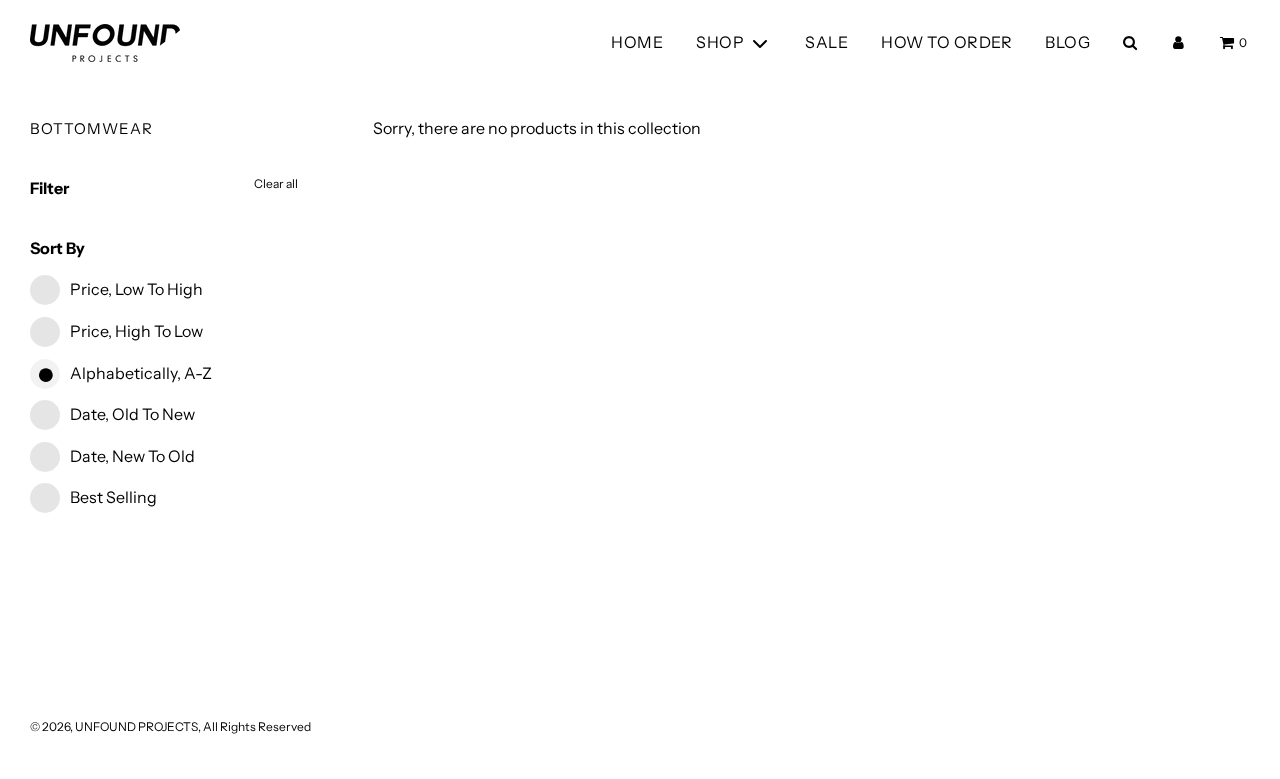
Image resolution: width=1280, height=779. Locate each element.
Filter (49, 188)
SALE (826, 42)
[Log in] (1178, 42)
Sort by (57, 248)
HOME (637, 42)
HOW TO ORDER (946, 42)
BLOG (1067, 42)
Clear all (276, 183)
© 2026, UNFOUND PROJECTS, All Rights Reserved (170, 726)
